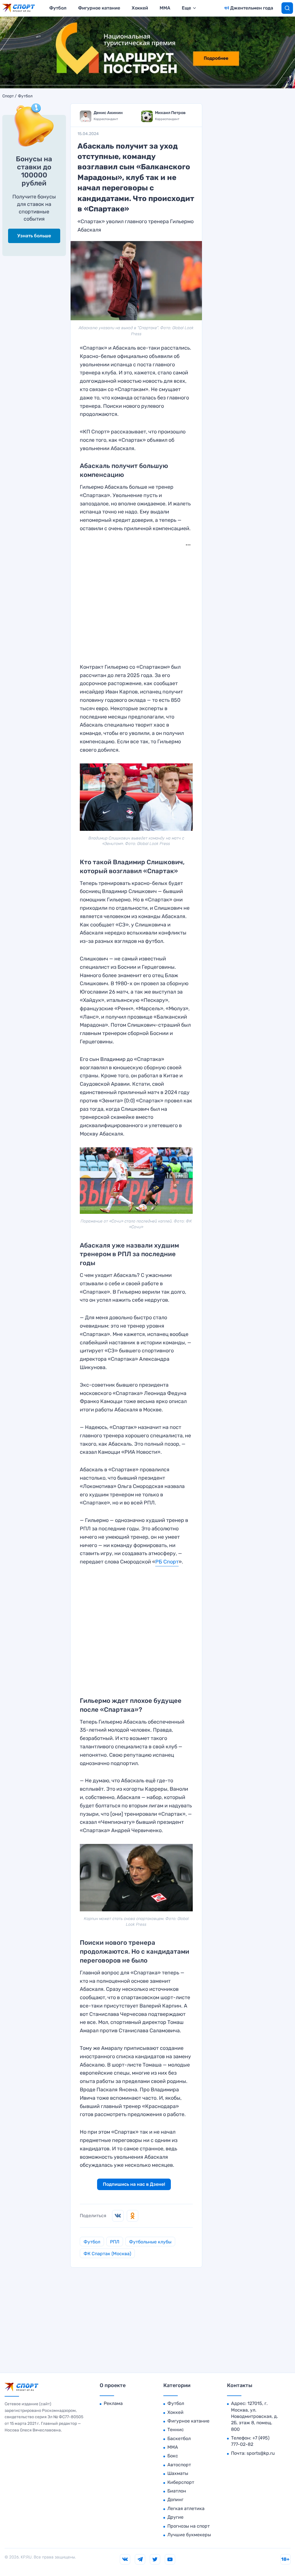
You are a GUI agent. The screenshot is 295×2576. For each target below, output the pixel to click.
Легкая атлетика (186, 2508)
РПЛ (115, 2242)
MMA (165, 8)
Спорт (8, 96)
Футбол (58, 8)
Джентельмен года (252, 8)
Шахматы (178, 2473)
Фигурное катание (99, 8)
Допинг (175, 2500)
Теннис (176, 2430)
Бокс (173, 2456)
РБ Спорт (167, 1562)
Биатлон (177, 2491)
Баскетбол (179, 2438)
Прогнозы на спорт (189, 2526)
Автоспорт (179, 2465)
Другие (175, 2517)
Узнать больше (34, 236)
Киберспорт (181, 2482)
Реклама (113, 2403)
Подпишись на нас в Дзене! (134, 2184)
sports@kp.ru (261, 2453)
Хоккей (140, 8)
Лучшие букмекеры (189, 2535)
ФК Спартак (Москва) (107, 2254)
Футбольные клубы (150, 2242)
